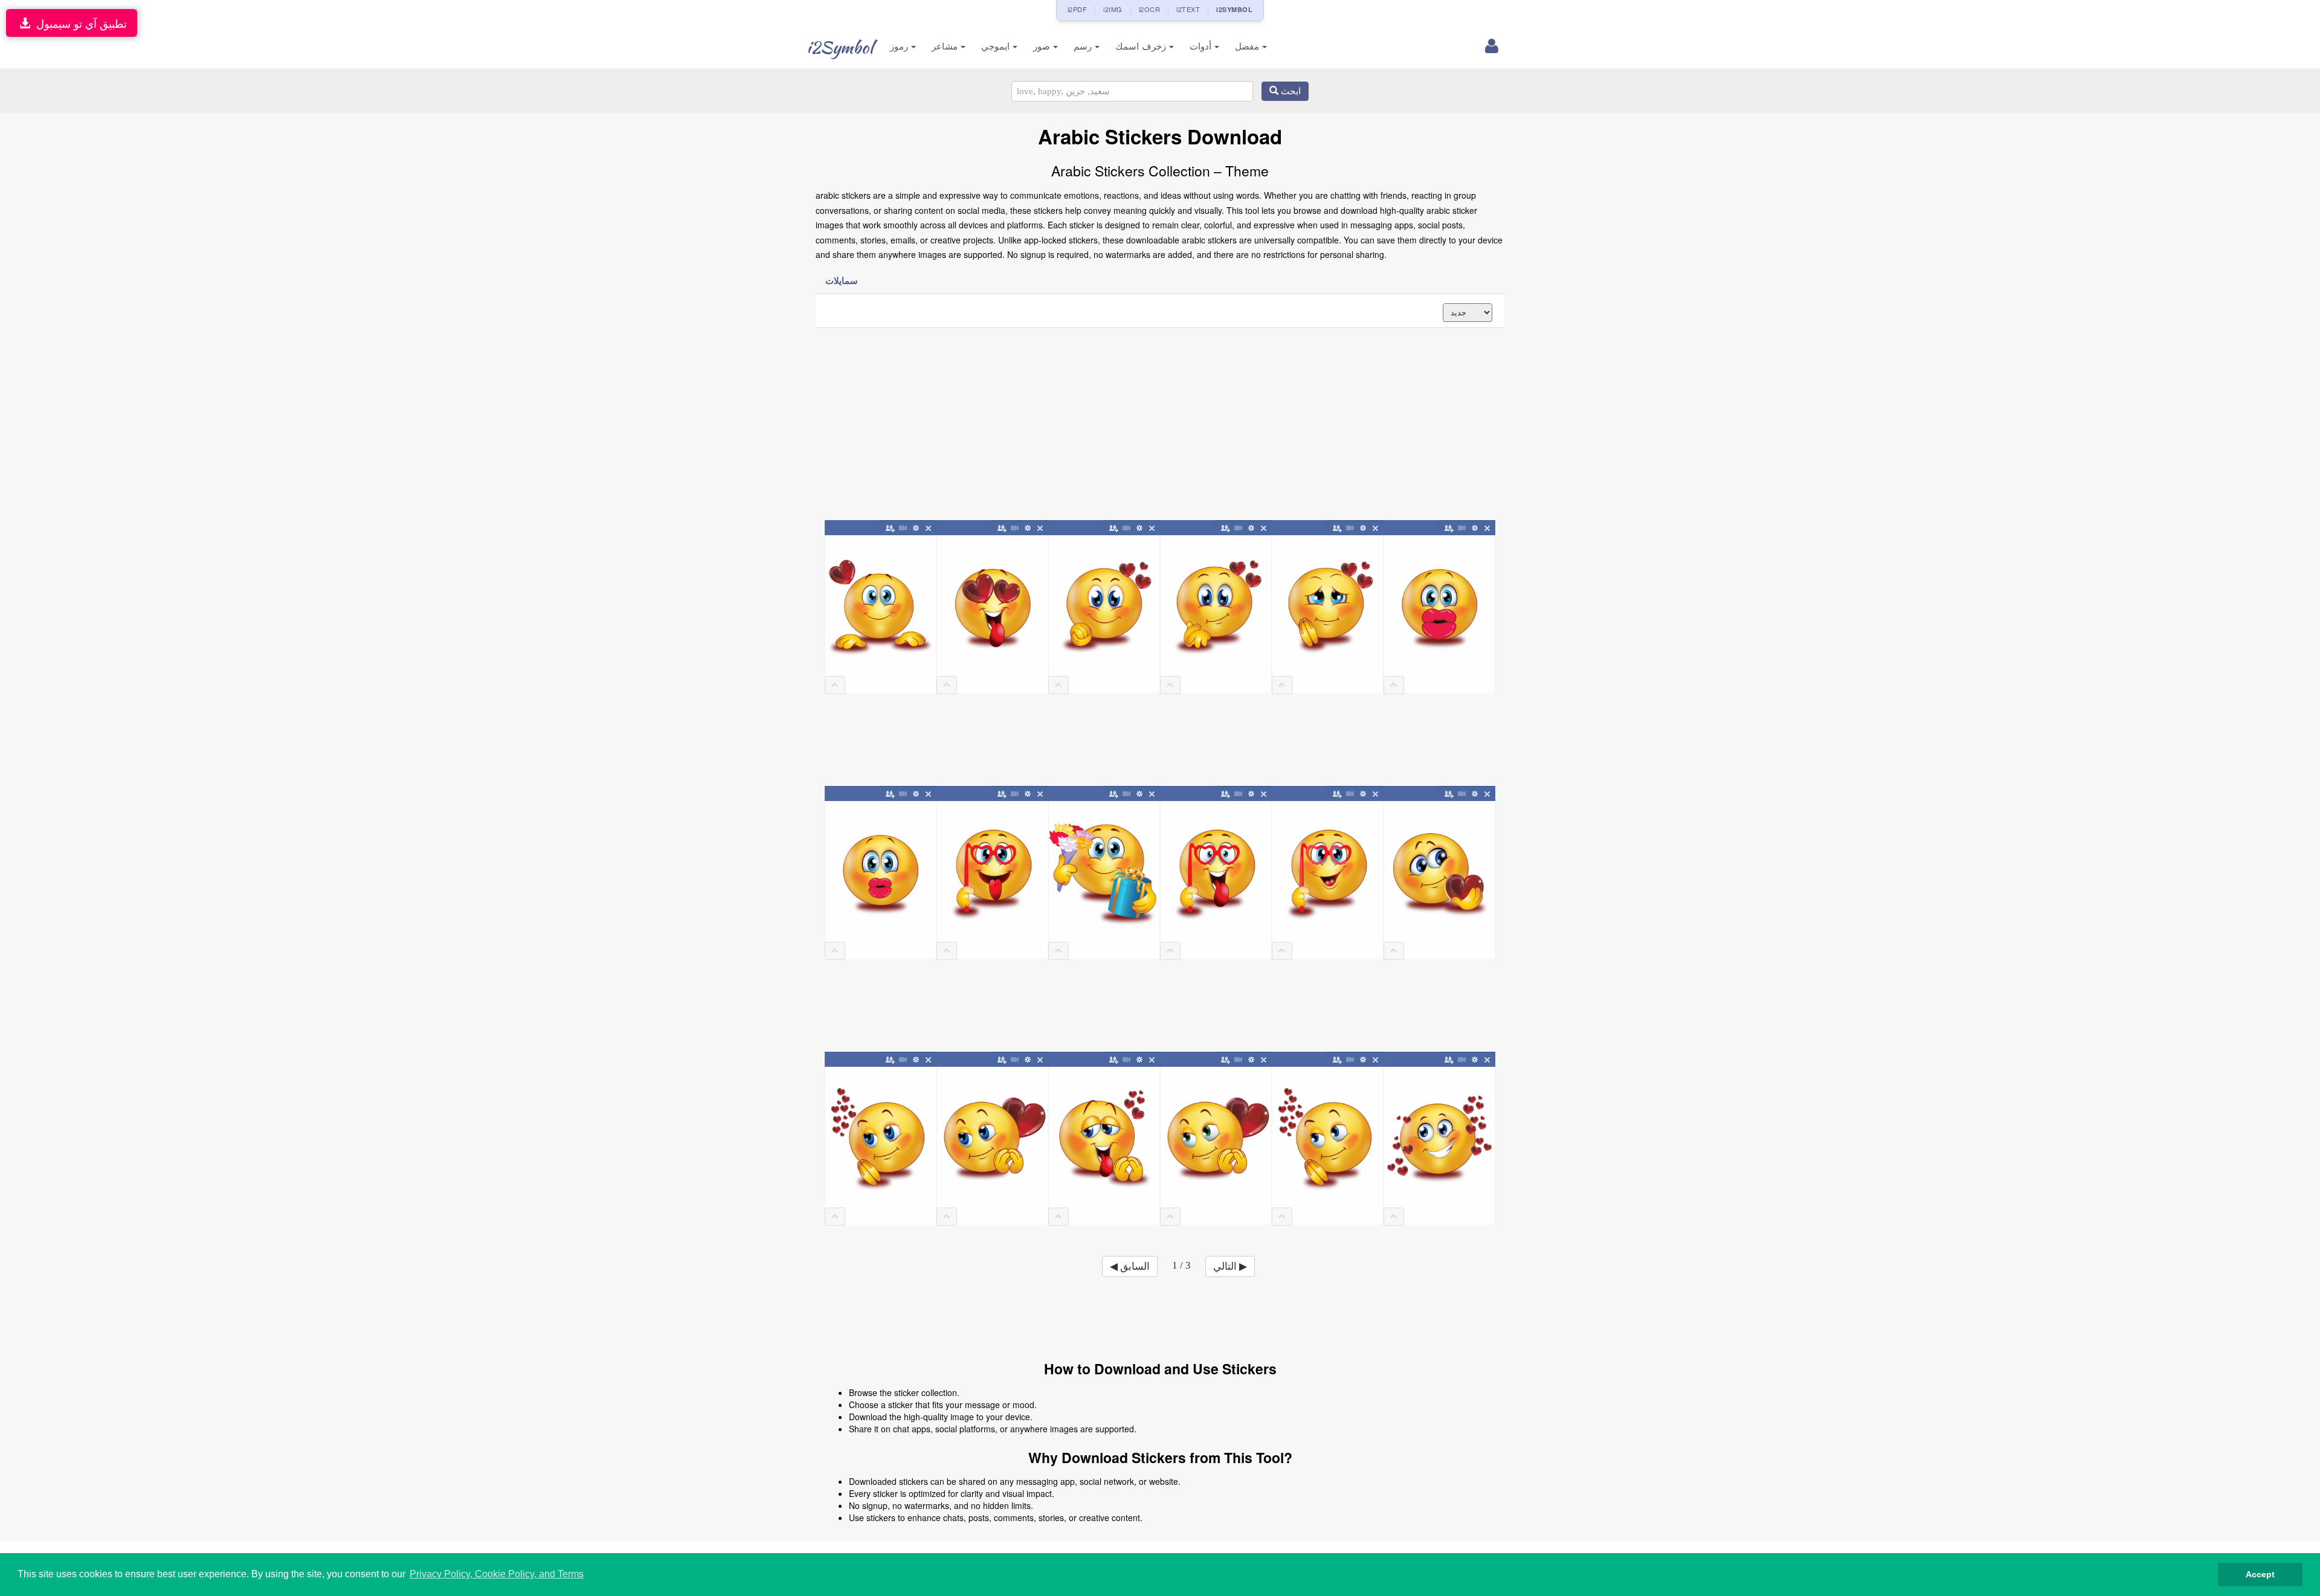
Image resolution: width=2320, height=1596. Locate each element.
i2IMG (1113, 9)
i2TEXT (1188, 9)
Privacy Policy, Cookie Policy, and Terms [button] (497, 1574)
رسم (1084, 46)
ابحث (1290, 91)
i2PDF (1078, 9)
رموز (901, 46)
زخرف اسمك (1142, 46)
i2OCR (1150, 9)
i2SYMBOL (1234, 9)
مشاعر (946, 46)
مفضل (1249, 46)
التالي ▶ (1230, 1266)
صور (1043, 46)
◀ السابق (1130, 1266)
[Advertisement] (1160, 425)
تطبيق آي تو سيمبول (79, 23)
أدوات (1202, 46)
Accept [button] (2260, 1574)
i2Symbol (840, 47)
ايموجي (997, 46)
